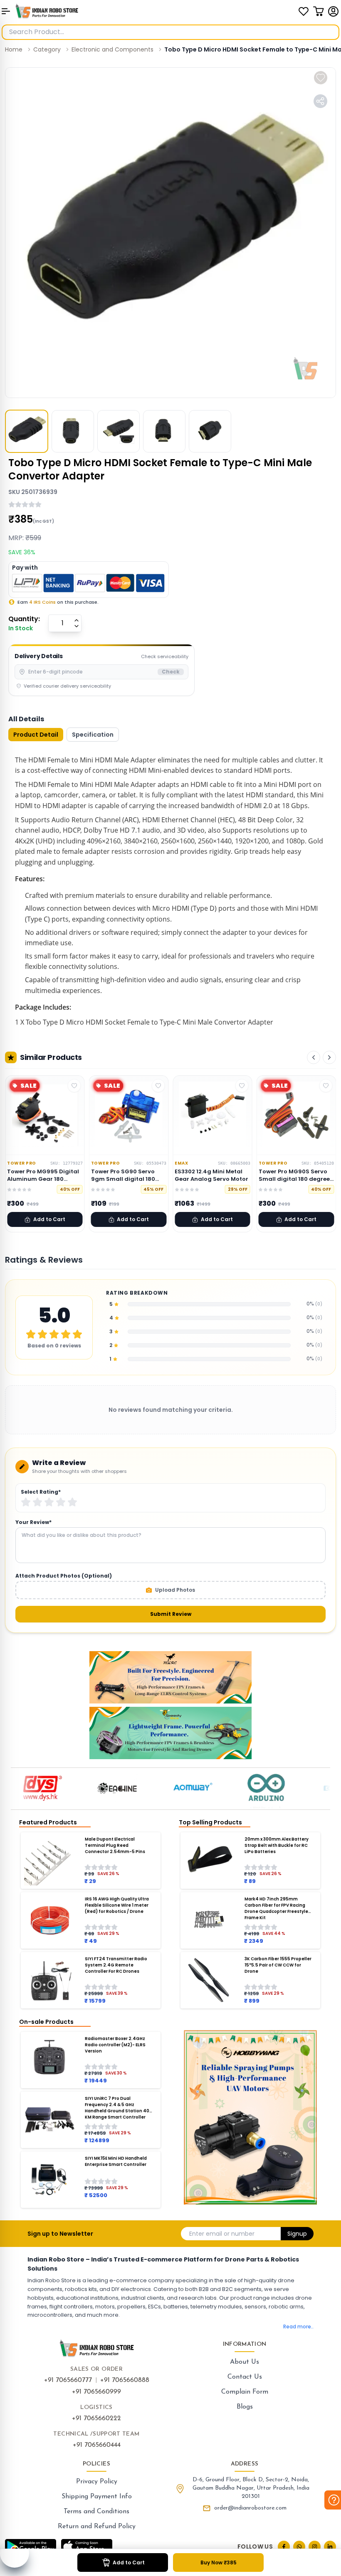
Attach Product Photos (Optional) (64, 1576)
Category (47, 49)
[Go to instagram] (315, 2547)
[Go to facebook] (284, 2547)
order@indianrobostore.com (250, 2508)
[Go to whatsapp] (299, 2547)
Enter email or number (222, 2234)
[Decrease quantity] (77, 626)
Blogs (245, 2407)
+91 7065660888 (125, 2380)
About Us (245, 2362)
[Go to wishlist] (304, 11)
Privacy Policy (97, 2482)
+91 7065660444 (97, 2445)
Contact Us (245, 2377)
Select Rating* (41, 1492)
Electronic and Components (112, 49)
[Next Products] (329, 1057)
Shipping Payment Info (97, 2497)
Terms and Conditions (96, 2512)
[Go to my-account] (334, 11)
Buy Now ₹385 (219, 2562)
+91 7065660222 (96, 2419)
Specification (93, 735)
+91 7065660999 (96, 2392)
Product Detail (36, 735)
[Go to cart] (319, 11)
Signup (297, 2234)
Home (14, 49)
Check (171, 672)
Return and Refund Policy (97, 2527)
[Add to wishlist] (321, 78)
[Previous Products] (314, 1057)
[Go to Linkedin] (330, 2547)
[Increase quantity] (77, 620)
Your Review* (33, 1522)
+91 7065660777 (68, 2380)
